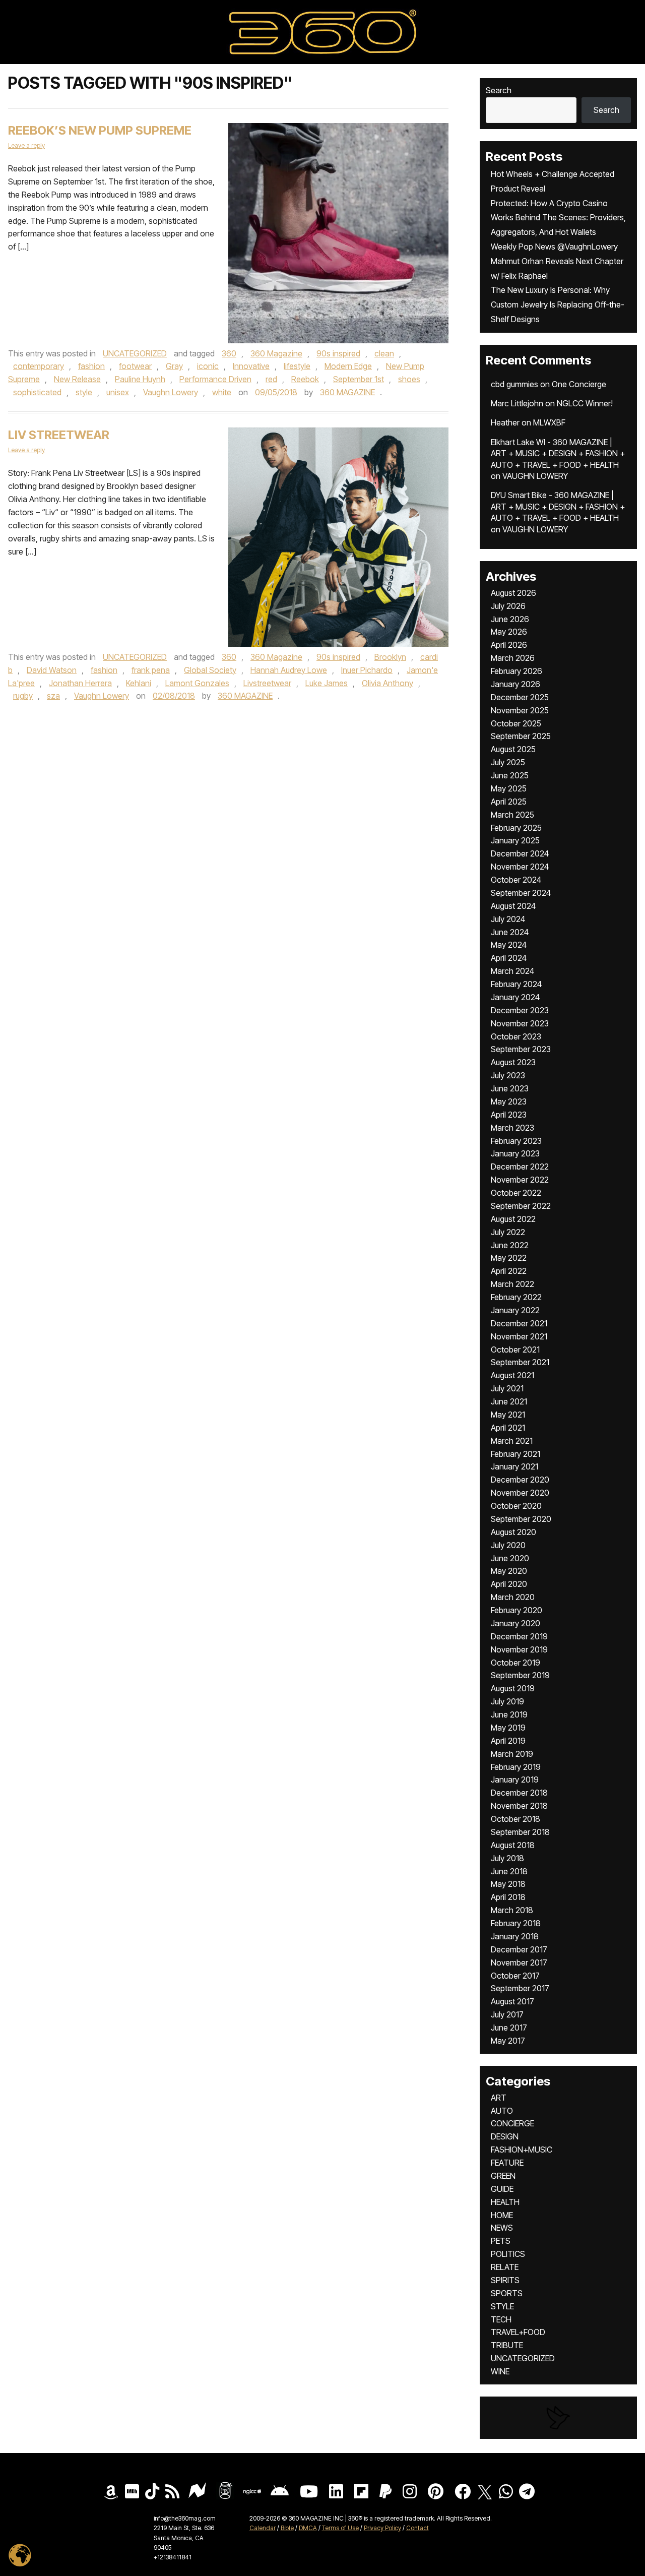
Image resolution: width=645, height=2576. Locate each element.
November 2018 (519, 1806)
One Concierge (579, 384)
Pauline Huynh (140, 379)
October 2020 (516, 1506)
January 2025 (515, 840)
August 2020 (513, 1532)
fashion (91, 366)
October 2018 (515, 1819)
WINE (500, 2371)
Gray (174, 366)
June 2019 (509, 1714)
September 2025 (521, 736)
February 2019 (516, 1767)
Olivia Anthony (388, 683)
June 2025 (510, 775)
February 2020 (517, 1610)
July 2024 (508, 919)
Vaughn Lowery (171, 392)
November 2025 (520, 710)
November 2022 (520, 1180)
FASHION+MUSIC (522, 2150)
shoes (409, 379)
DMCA (308, 2528)
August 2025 (513, 749)
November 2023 (520, 1023)
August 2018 (513, 1845)
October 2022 (516, 1193)
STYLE (502, 2306)
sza (53, 696)
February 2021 (515, 1454)
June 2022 (510, 1245)
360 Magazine (276, 353)
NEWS (502, 2228)
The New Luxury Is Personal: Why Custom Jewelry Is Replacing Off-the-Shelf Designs (558, 304)
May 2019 (508, 1728)
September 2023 (521, 1049)
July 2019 (507, 1701)
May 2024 (509, 945)
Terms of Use (340, 2528)
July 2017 (507, 2014)
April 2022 (509, 1271)
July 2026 (508, 606)
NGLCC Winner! (585, 403)
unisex (118, 392)
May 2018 (508, 1884)
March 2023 (512, 1128)
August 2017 (512, 2001)
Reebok (305, 379)
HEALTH (505, 2202)
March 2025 (512, 815)
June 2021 (509, 1401)
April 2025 (509, 802)
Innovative (251, 366)
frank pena (151, 670)
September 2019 (520, 1675)
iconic (208, 366)
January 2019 (515, 1780)
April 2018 (508, 1897)
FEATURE (507, 2163)
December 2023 (520, 1010)
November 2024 (520, 867)
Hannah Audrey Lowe (289, 670)
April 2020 (509, 1584)
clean (384, 353)
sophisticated (37, 392)
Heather (505, 422)
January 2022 (515, 1310)
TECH (501, 2319)
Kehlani (139, 683)
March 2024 (512, 971)
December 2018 (519, 1793)
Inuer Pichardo (367, 670)
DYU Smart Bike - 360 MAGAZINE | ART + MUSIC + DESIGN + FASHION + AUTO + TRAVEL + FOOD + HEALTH (558, 506)
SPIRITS (505, 2280)
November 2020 (520, 1493)
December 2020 (520, 1480)
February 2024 (516, 984)
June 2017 (509, 2028)
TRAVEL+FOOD (518, 2332)
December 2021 (519, 1323)
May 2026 (509, 632)
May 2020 (509, 1571)
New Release (77, 379)
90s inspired (338, 353)
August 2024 (513, 906)
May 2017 (508, 2041)
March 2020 (513, 1597)
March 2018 (512, 1910)
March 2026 (513, 658)
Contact (417, 2528)
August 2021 (512, 1375)
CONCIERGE (512, 2123)
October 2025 (516, 723)
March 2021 (512, 1441)
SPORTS (507, 2293)
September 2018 (520, 1832)
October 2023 (516, 1036)
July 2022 (508, 1232)
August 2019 (513, 1688)
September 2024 (521, 893)
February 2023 (516, 1141)
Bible (287, 2528)
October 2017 (515, 1976)
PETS (501, 2241)
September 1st (359, 379)
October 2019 (515, 1663)
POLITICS (508, 2254)
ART (499, 2098)
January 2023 (515, 1153)
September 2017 (520, 1988)
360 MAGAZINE (347, 392)
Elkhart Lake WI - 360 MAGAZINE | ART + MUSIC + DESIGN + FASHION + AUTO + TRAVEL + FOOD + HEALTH (558, 453)
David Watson (52, 670)
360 (229, 353)
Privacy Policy (382, 2528)
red (271, 379)
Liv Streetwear (59, 435)
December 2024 (520, 853)
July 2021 (507, 1388)
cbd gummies (514, 384)
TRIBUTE (507, 2345)
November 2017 (519, 1962)
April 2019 (508, 1741)
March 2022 (512, 1284)
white (222, 392)
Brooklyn (390, 657)
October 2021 (515, 1350)
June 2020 (510, 1558)
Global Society (210, 670)
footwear (135, 366)
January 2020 (515, 1623)
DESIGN (505, 2136)
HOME (502, 2215)
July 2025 (508, 762)
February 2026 (517, 671)
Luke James (327, 683)
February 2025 (516, 828)
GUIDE (502, 2189)
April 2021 (508, 1428)
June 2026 (510, 619)
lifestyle (297, 366)
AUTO (502, 2111)
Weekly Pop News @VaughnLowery (554, 247)
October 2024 (516, 880)
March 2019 (512, 1754)
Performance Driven (215, 379)
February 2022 (516, 1297)
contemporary (39, 366)
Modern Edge (348, 366)
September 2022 (521, 1206)
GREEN (503, 2176)
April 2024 (509, 958)
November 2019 (519, 1649)
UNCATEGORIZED (135, 353)
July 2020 (508, 1545)
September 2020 (521, 1519)
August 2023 (513, 1062)
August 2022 (513, 1219)
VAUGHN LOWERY (535, 476)
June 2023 (510, 1088)
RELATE (505, 2267)
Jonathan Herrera (80, 683)
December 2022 (520, 1167)
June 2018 (509, 1871)
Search (499, 90)
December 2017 (519, 1949)
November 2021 (519, 1336)
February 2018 (516, 1923)
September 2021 (520, 1362)
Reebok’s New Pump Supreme (100, 130)
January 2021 (514, 1466)
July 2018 (507, 1858)
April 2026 (509, 645)
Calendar (263, 2528)
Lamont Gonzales (197, 683)
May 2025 (509, 788)
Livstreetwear (267, 683)
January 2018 (515, 1936)
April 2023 (509, 1115)
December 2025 (520, 697)
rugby (23, 696)
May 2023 (509, 1101)
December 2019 (519, 1636)
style (84, 392)
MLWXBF (549, 422)
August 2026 (513, 593)
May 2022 (509, 1258)
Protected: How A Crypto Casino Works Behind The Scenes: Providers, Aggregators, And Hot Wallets (558, 218)
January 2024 (515, 997)
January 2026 (515, 684)
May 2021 (508, 1415)
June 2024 (510, 932)
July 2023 (508, 1075)
